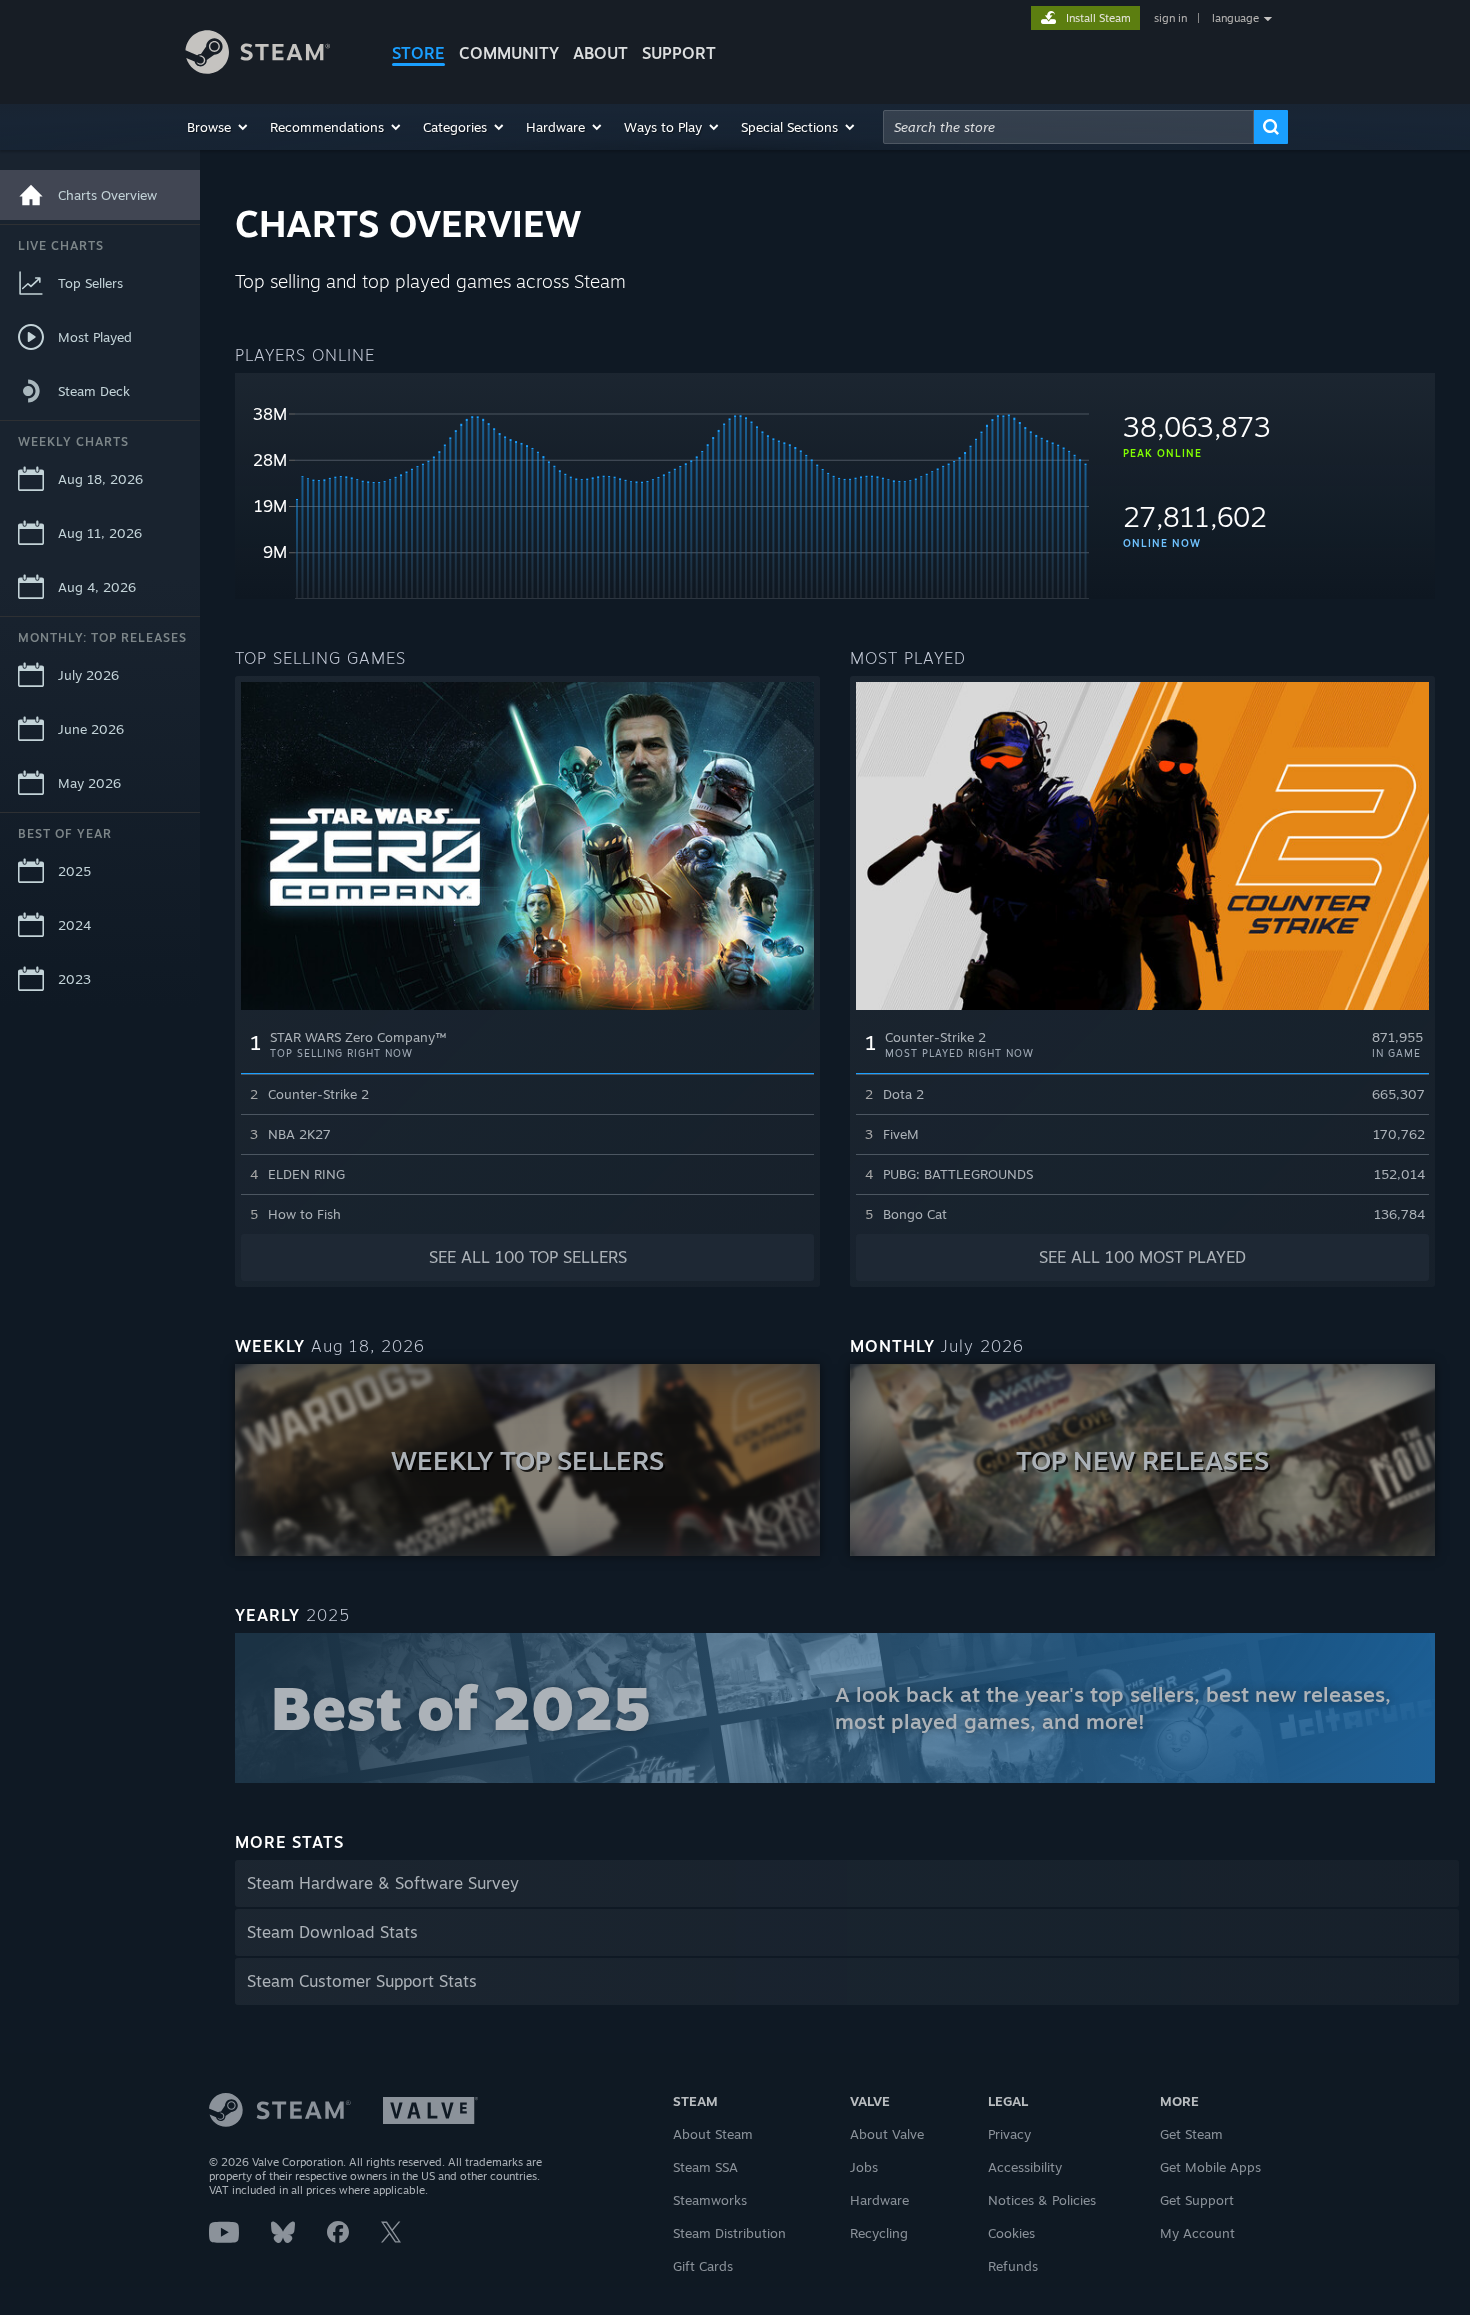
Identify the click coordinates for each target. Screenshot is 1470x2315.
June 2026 (91, 729)
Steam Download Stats (332, 1932)
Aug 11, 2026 (100, 533)
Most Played (95, 337)
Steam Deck (94, 391)
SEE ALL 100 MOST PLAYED (1142, 1257)
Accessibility (1025, 2167)
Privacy (1009, 2134)
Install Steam (1098, 18)
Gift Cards (703, 2266)
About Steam (713, 2134)
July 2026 (88, 675)
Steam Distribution (729, 2233)
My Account (1197, 2233)
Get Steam (1191, 2134)
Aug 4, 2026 (97, 587)
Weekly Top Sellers (527, 1460)
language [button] (1235, 18)
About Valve (887, 2134)
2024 (74, 925)
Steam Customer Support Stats (362, 1981)
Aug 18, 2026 (100, 479)
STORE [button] (418, 53)
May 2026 (89, 783)
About (600, 53)
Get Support (1197, 2200)
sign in (1170, 18)
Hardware (879, 2200)
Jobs (864, 2167)
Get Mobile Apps (1210, 2167)
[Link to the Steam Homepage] (273, 55)
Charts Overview (107, 195)
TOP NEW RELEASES (1142, 1460)
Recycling (879, 2233)
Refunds (1013, 2266)
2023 (74, 979)
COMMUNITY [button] (509, 53)
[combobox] (1068, 127)
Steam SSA (705, 2167)
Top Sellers (90, 283)
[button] (218, 127)
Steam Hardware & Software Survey (383, 1883)
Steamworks (710, 2200)
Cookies (1011, 2233)
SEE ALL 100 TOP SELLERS (528, 1257)
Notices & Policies (1042, 2200)
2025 (74, 871)
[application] (662, 494)
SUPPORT (679, 53)
